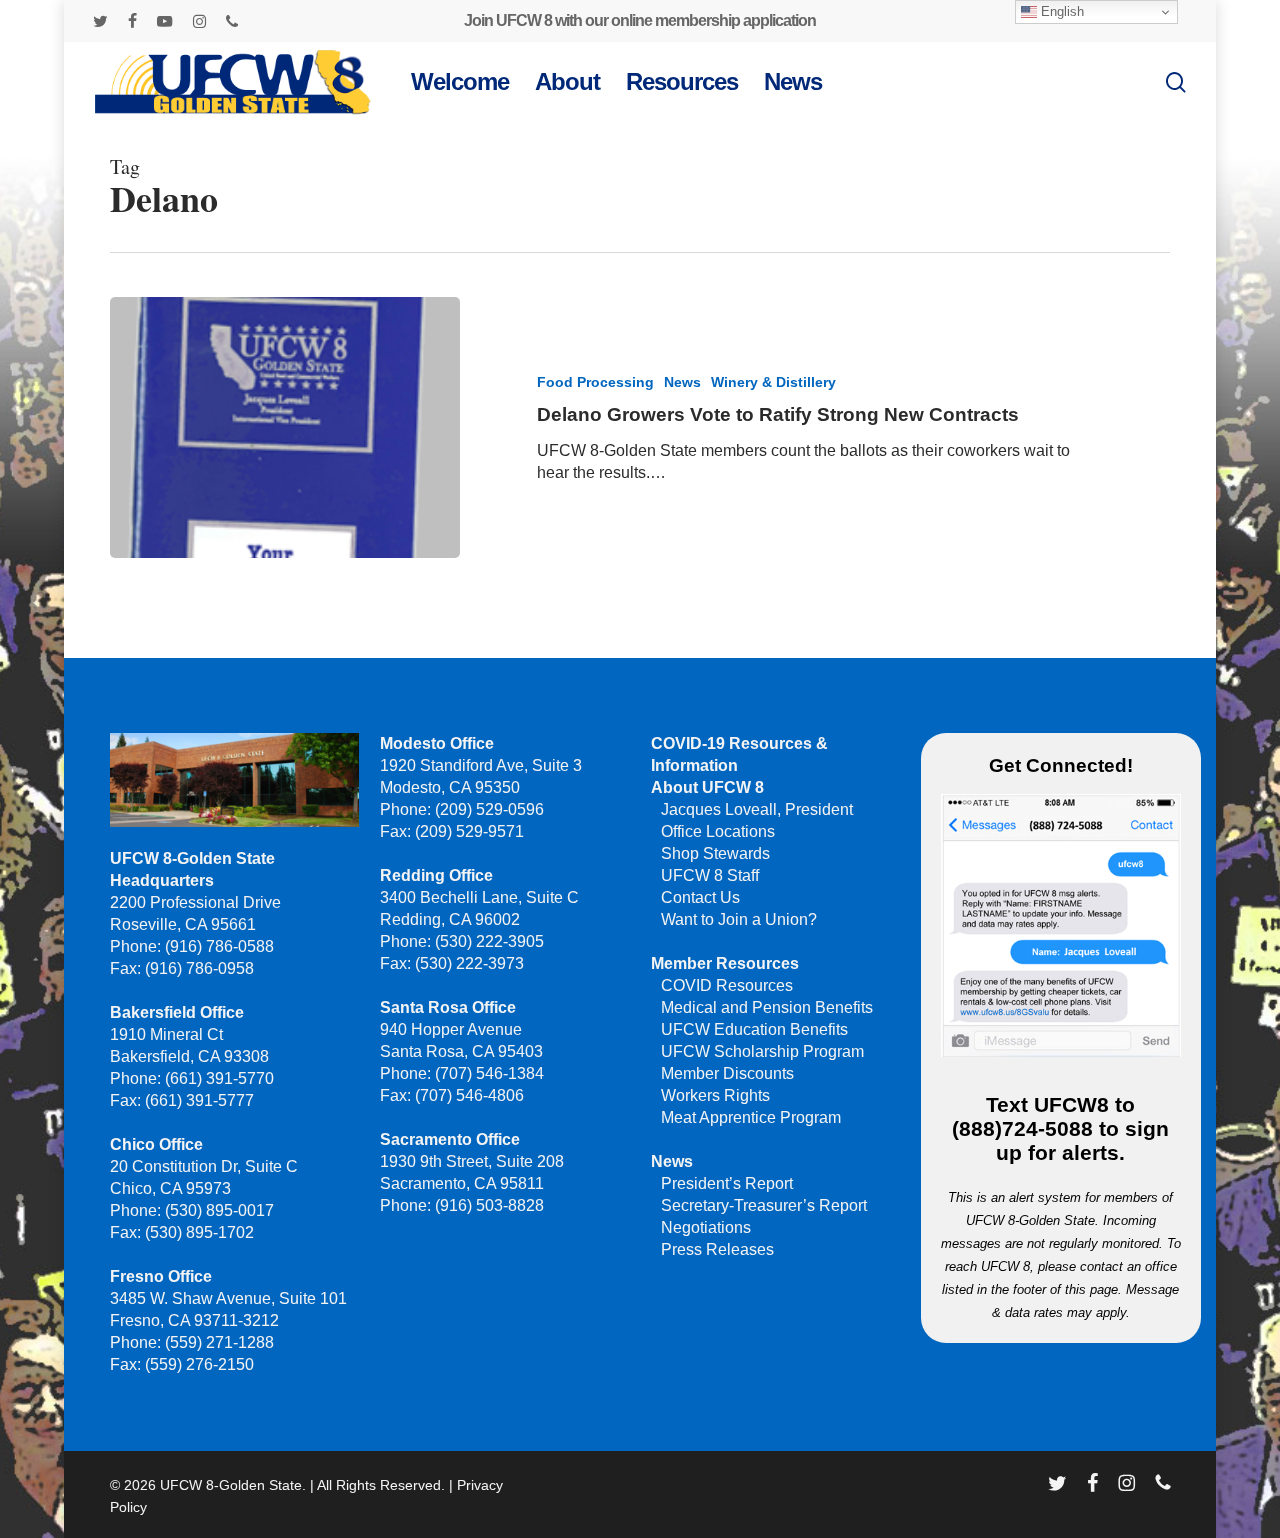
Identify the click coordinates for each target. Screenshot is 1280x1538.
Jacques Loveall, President (757, 809)
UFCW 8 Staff (710, 875)
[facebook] (132, 21)
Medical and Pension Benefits (767, 1007)
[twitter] (100, 21)
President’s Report (727, 1183)
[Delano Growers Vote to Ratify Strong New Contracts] (285, 427)
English (1060, 11)
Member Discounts (727, 1073)
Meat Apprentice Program (751, 1117)
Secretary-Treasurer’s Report (764, 1205)
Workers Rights (715, 1095)
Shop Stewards (715, 853)
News (682, 382)
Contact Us (700, 897)
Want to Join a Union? (739, 919)
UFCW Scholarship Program (762, 1051)
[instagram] (199, 21)
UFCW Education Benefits (754, 1029)
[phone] (232, 21)
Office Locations (718, 831)
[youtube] (165, 21)
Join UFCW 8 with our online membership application (640, 20)
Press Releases (717, 1249)
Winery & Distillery (773, 382)
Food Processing (595, 382)
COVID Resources (727, 985)
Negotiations (706, 1227)
